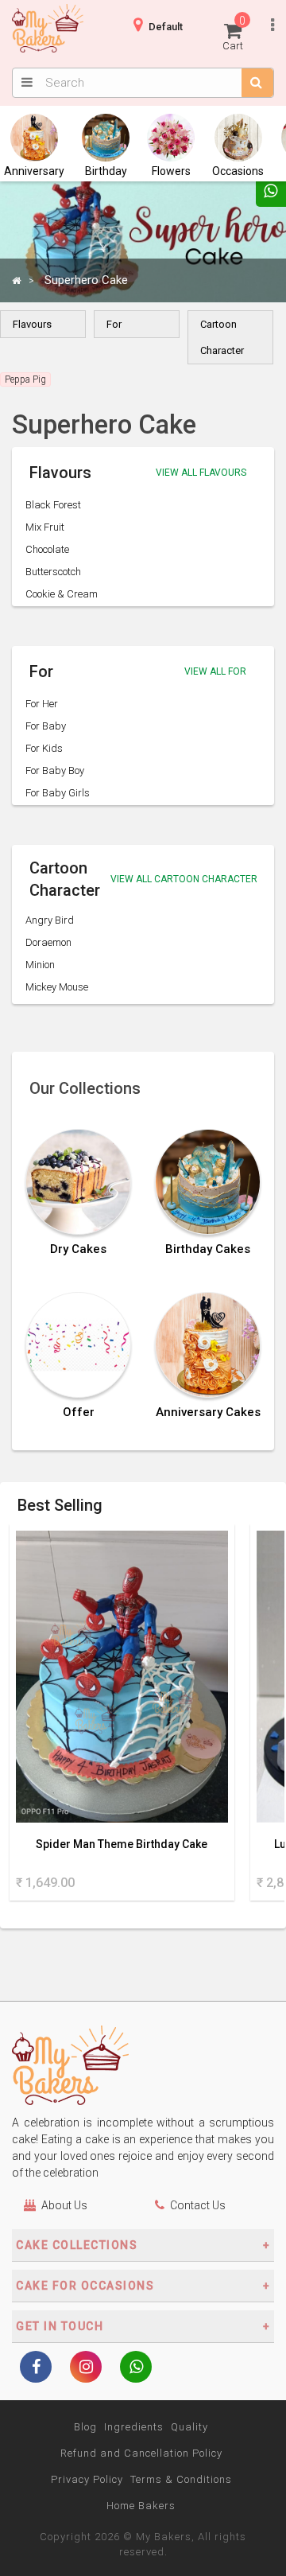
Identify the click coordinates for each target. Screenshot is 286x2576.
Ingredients (134, 2427)
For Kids (44, 748)
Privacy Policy (87, 2479)
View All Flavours (201, 473)
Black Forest (53, 505)
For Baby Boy (55, 770)
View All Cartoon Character (184, 879)
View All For (215, 671)
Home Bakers (141, 2506)
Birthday (106, 171)
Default (166, 27)
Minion (40, 965)
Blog (85, 2427)
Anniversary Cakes (208, 1413)
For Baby (46, 726)
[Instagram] (86, 2368)
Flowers (171, 171)
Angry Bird (50, 920)
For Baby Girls (58, 793)
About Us (64, 2205)
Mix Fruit (45, 527)
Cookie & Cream (62, 594)
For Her (42, 704)
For (114, 324)
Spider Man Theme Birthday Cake (122, 1844)
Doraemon (48, 942)
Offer (79, 1413)
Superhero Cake (86, 280)
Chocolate (47, 549)
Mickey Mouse (57, 987)
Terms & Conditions (181, 2479)
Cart (234, 33)
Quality (189, 2427)
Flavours (32, 324)
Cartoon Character (222, 337)
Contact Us (198, 2205)
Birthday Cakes (208, 1249)
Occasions (238, 171)
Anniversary (34, 171)
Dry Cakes (78, 1249)
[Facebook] (36, 2368)
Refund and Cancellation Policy (141, 2453)
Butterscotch (53, 572)
